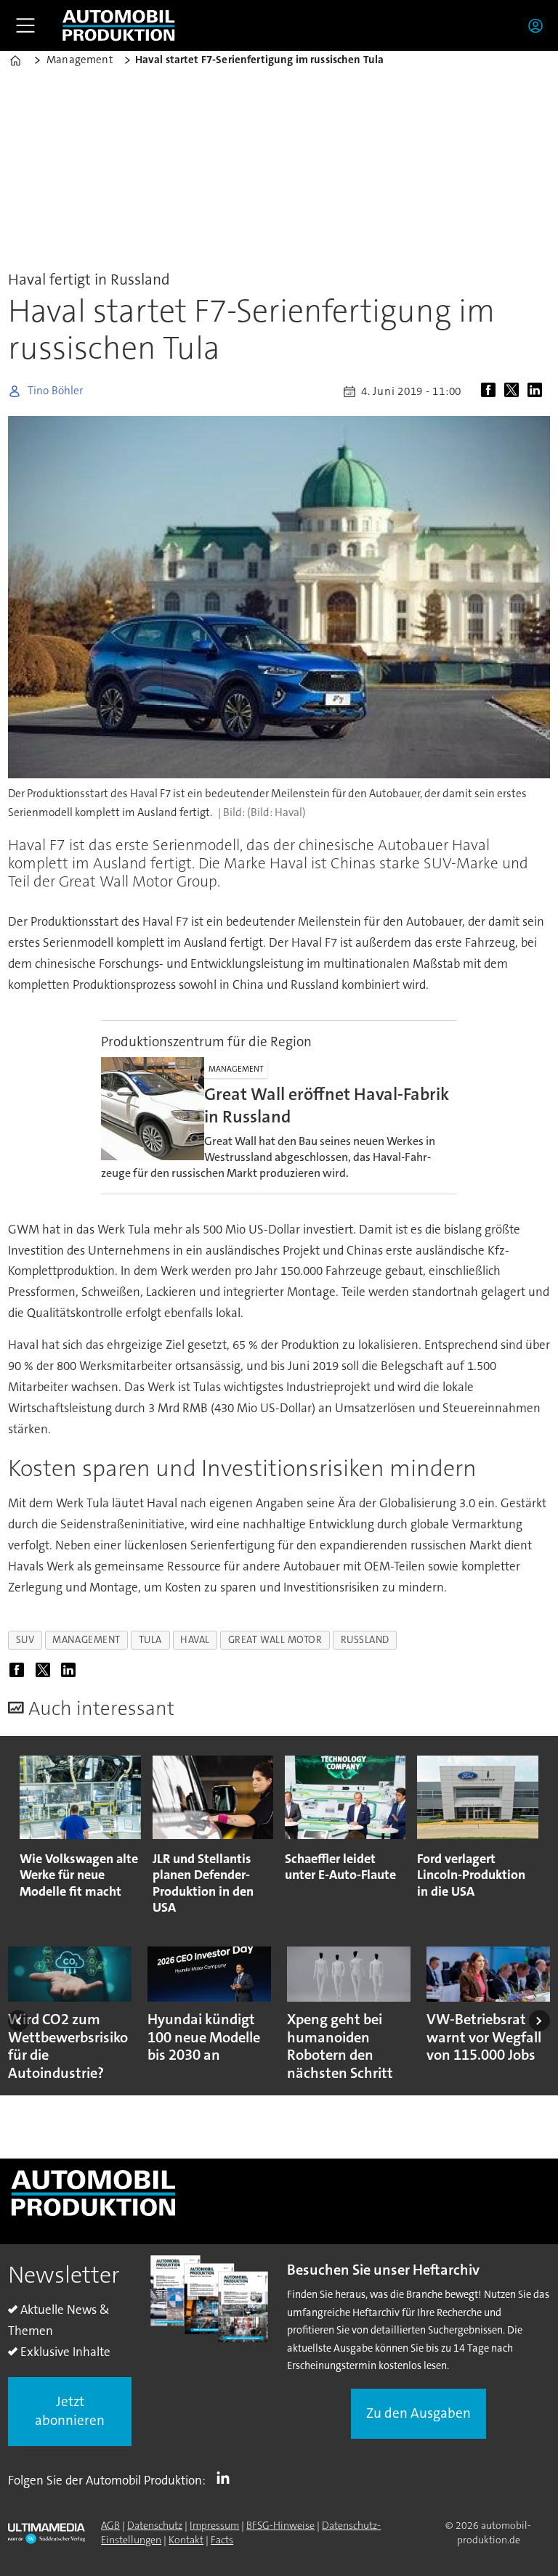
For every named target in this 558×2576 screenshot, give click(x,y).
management (86, 1640)
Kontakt (186, 2540)
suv (25, 1640)
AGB (110, 2525)
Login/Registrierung (539, 25)
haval (195, 1640)
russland (365, 1640)
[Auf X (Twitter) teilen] (514, 391)
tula (150, 1640)
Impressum (214, 2525)
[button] (19, 2021)
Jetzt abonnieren (70, 2411)
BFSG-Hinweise (280, 2525)
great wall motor (275, 1640)
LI (227, 2477)
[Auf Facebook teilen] (491, 391)
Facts (222, 2540)
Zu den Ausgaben (418, 2413)
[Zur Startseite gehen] (118, 25)
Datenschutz (155, 2525)
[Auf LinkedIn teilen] (538, 391)
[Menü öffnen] (25, 25)
